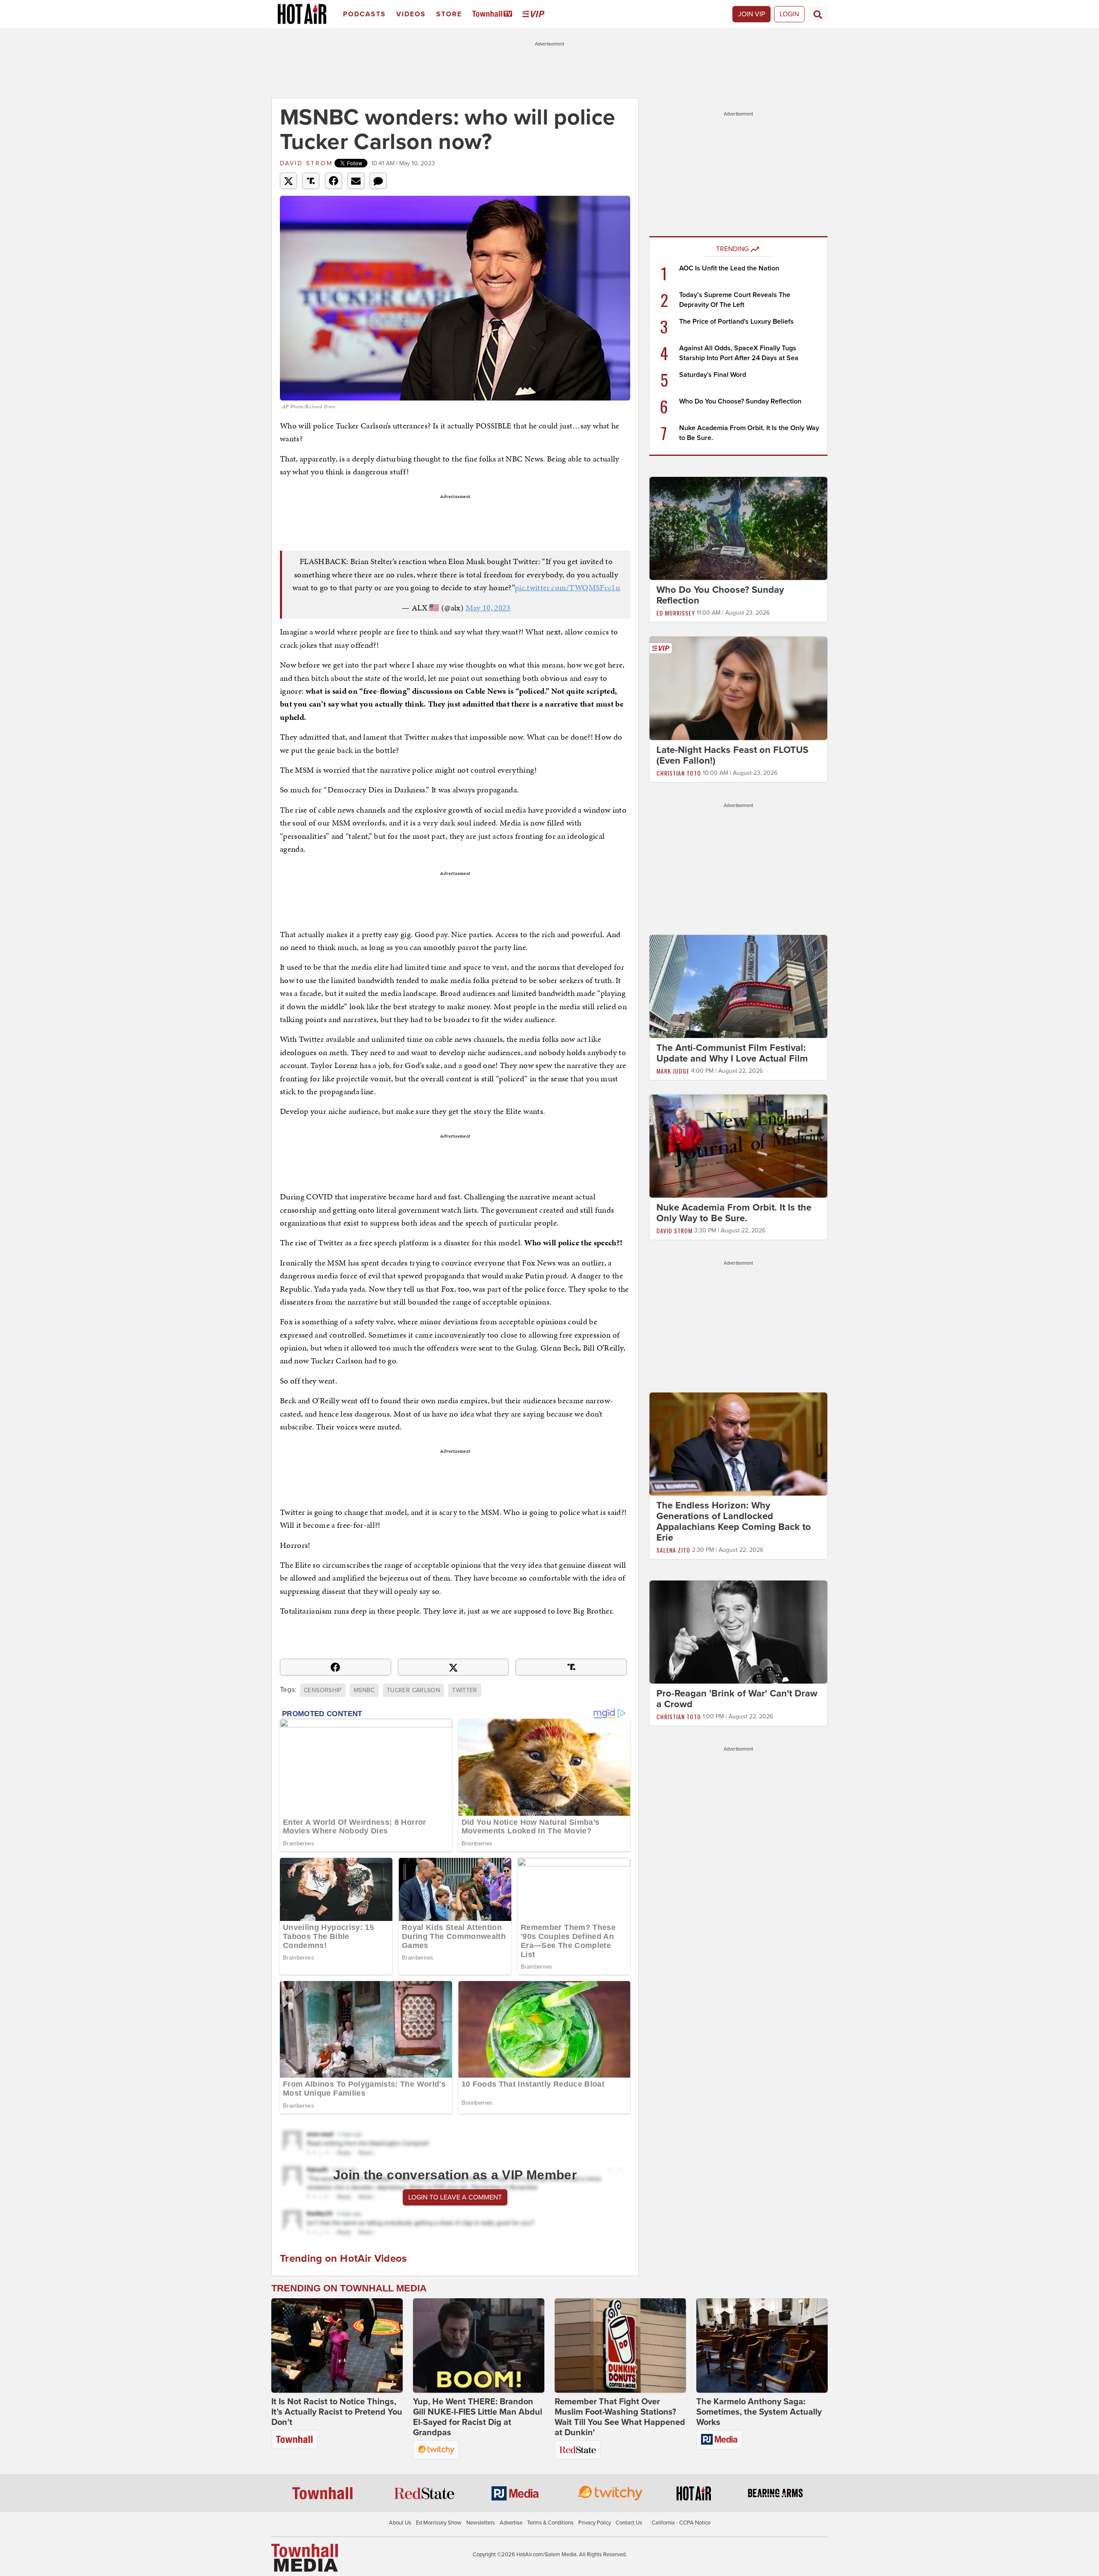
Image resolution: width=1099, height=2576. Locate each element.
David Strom (306, 163)
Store (449, 14)
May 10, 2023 (488, 608)
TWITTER (464, 1690)
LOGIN (789, 14)
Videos (411, 14)
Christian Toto (679, 773)
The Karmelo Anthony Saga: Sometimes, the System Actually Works (759, 2412)
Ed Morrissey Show (439, 2523)
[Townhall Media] (305, 2558)
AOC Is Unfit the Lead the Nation (729, 268)
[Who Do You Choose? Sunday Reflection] (738, 528)
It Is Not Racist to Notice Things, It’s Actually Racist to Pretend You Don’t (337, 2412)
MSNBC (364, 1690)
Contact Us (629, 2523)
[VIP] (535, 14)
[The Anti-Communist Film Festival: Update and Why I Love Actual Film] (738, 986)
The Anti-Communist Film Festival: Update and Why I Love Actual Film (732, 1053)
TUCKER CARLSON (413, 1690)
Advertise (511, 2523)
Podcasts (364, 14)
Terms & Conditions (550, 2523)
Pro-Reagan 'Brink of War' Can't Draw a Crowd (737, 1699)
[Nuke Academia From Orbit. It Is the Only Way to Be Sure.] (738, 1146)
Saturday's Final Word (713, 375)
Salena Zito (673, 1550)
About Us (400, 2523)
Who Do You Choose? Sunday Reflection (740, 401)
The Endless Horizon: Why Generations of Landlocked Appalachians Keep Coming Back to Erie (734, 1522)
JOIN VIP (751, 14)
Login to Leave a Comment (455, 2197)
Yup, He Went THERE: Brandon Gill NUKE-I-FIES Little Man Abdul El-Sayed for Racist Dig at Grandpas (478, 2417)
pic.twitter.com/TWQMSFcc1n (567, 587)
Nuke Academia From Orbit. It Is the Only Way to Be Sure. (734, 1213)
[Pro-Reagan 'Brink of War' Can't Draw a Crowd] (738, 1632)
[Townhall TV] (494, 14)
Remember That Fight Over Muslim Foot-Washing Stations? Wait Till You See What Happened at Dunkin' (620, 2417)
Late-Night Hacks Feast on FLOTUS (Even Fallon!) (732, 755)
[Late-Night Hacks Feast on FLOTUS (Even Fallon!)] (738, 688)
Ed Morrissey (676, 613)
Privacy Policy (595, 2523)
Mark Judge (673, 1071)
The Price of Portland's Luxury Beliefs (736, 322)
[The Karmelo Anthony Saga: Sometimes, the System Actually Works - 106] (762, 2345)
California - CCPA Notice (681, 2523)
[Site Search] (818, 14)
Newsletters (481, 2523)
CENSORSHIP (323, 1690)
